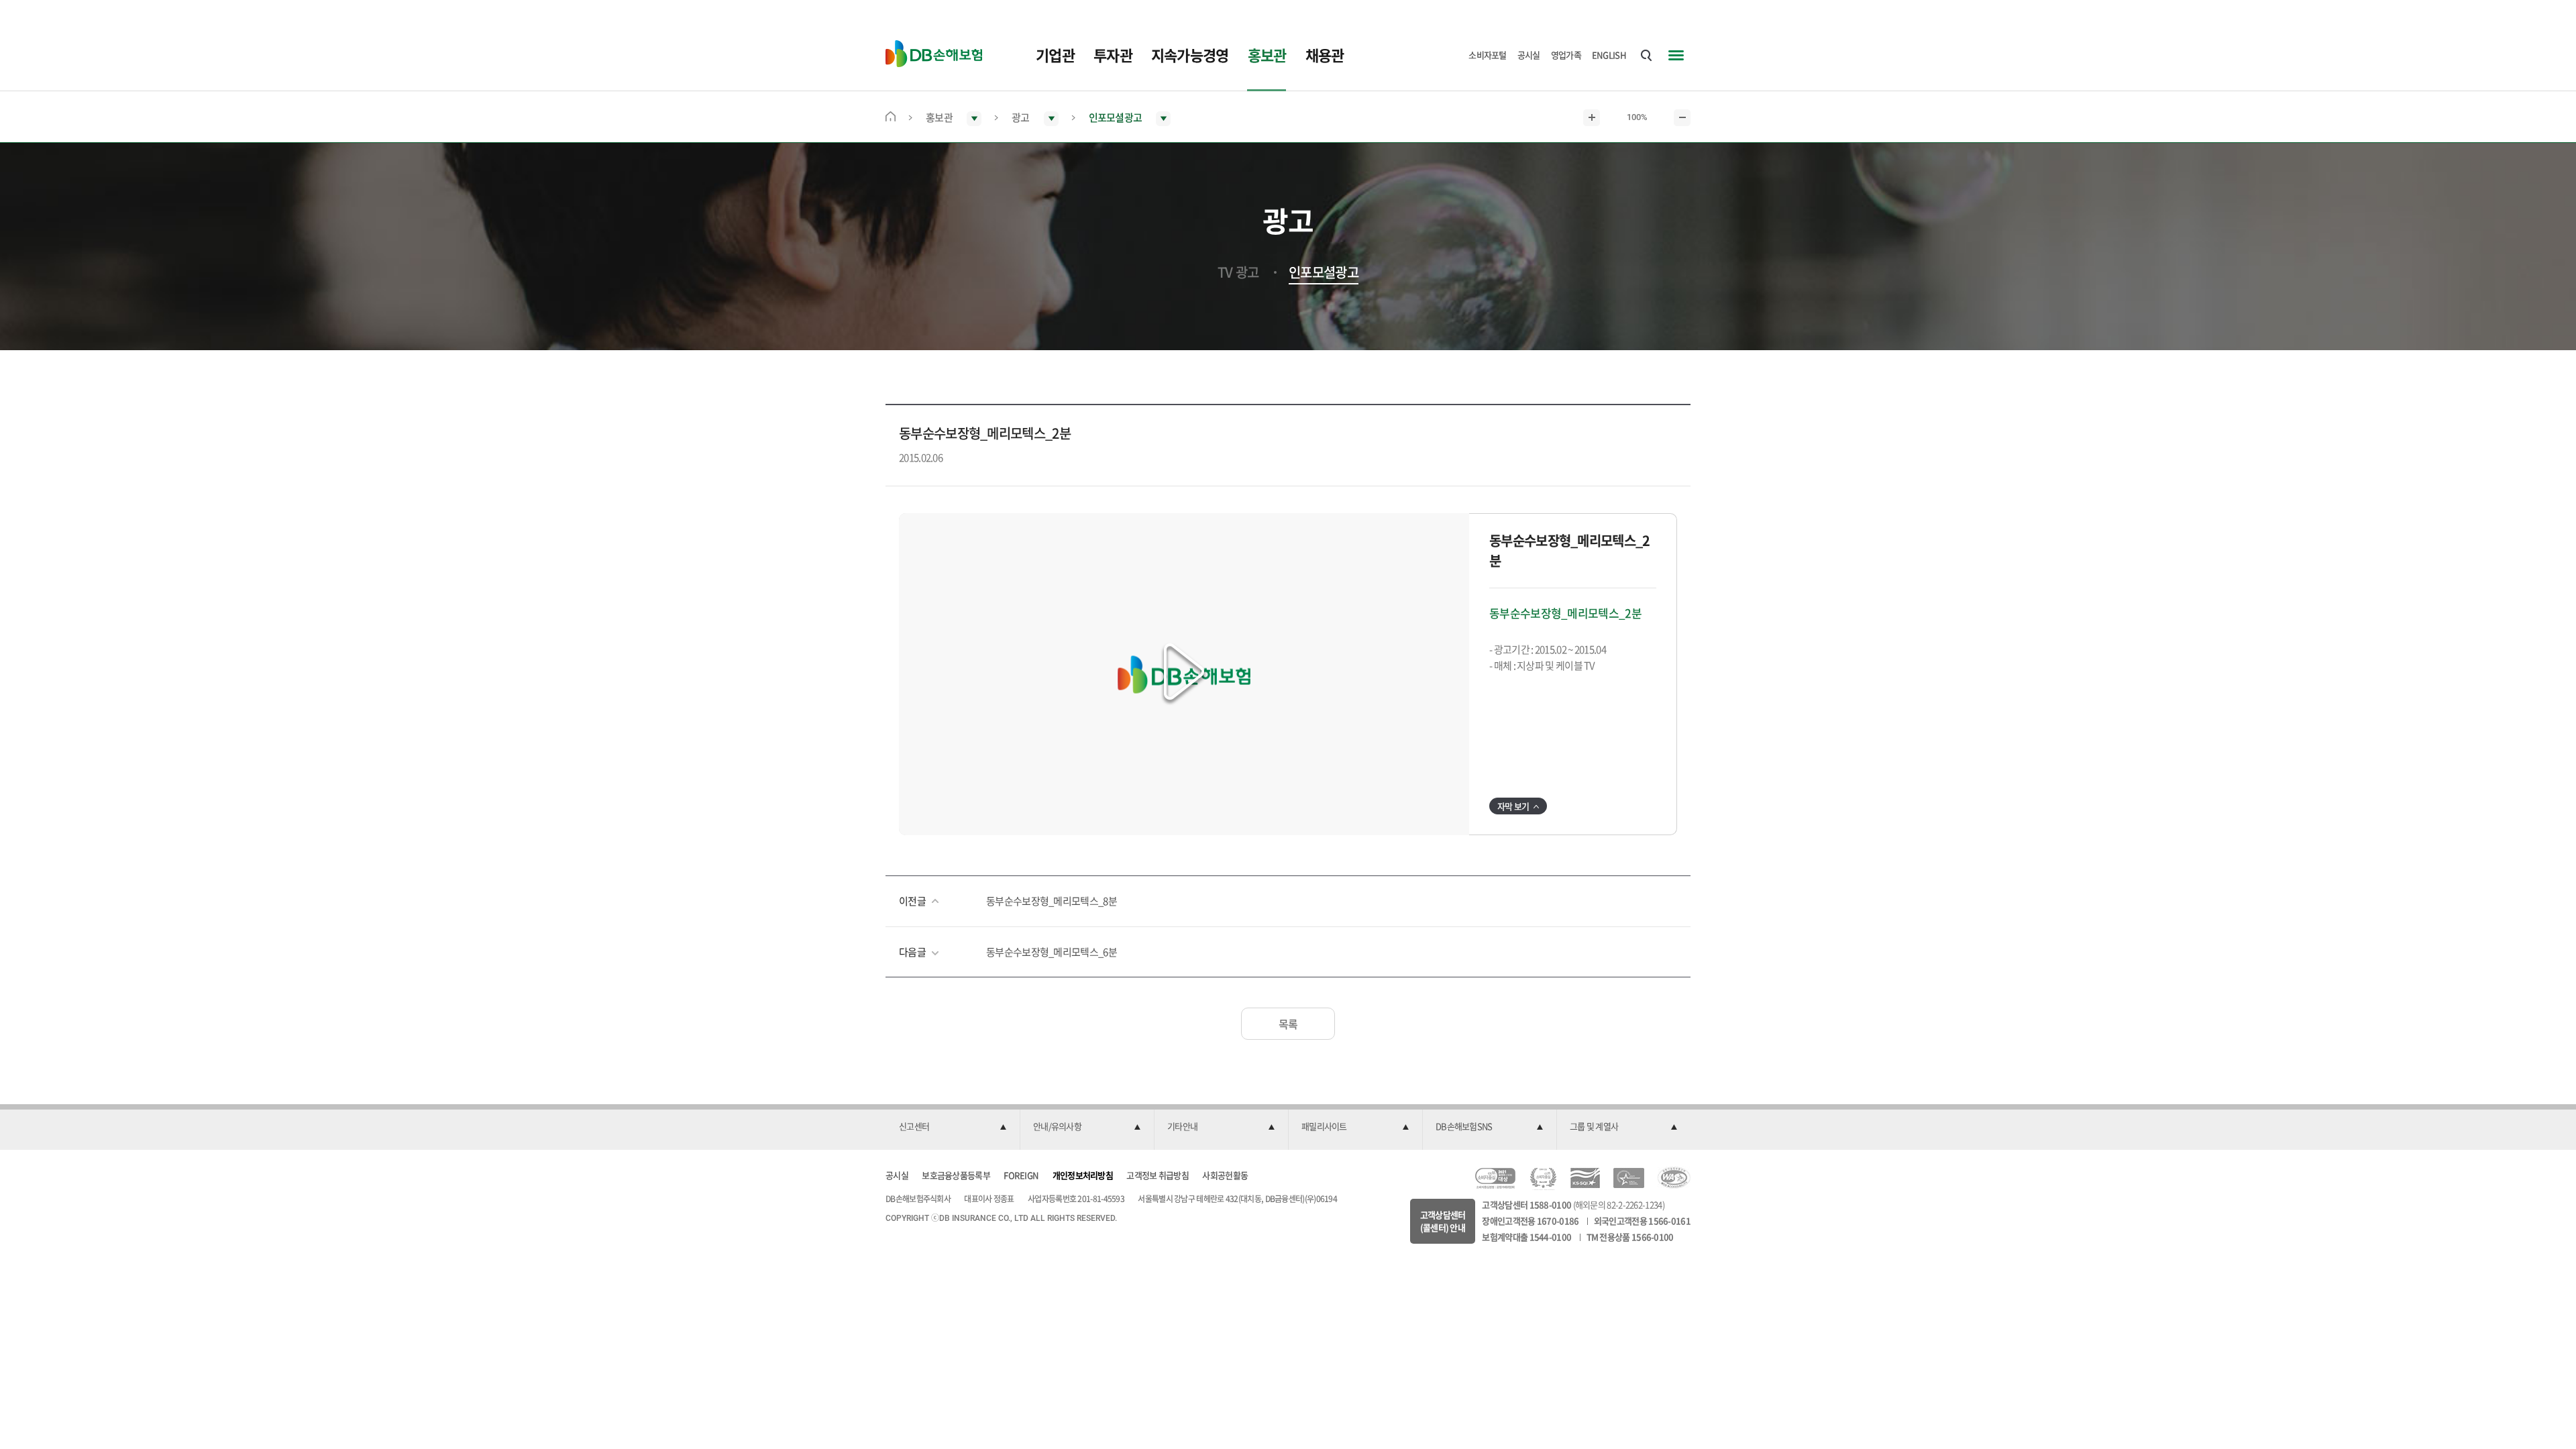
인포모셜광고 (1324, 272)
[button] (1184, 674)
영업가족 (1566, 55)
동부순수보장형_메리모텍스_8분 (1052, 901)
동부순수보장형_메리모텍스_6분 (1052, 952)
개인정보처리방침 (1083, 1175)
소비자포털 (1488, 55)
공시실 (1529, 55)
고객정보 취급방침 (1158, 1175)
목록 (1288, 1024)
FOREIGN (1021, 1175)
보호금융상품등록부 (956, 1175)
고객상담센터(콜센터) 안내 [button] (1443, 1221)
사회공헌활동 (1225, 1175)
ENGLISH (1609, 55)
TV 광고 (1238, 272)
